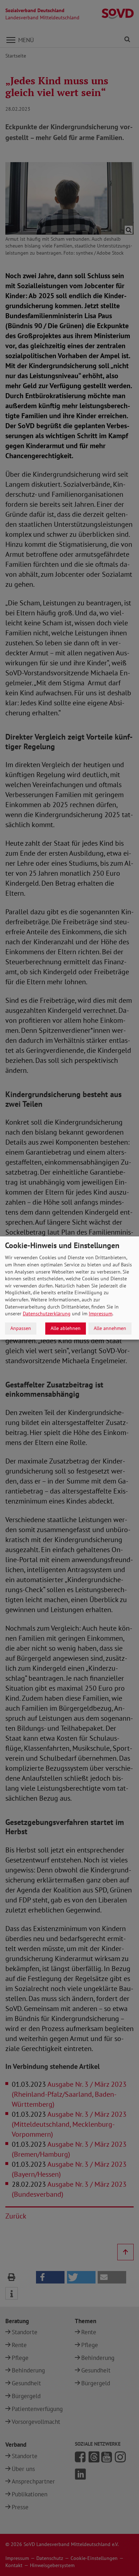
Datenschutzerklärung (47, 1314)
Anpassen (21, 1328)
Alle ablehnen (66, 1328)
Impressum (101, 1314)
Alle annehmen (110, 1328)
